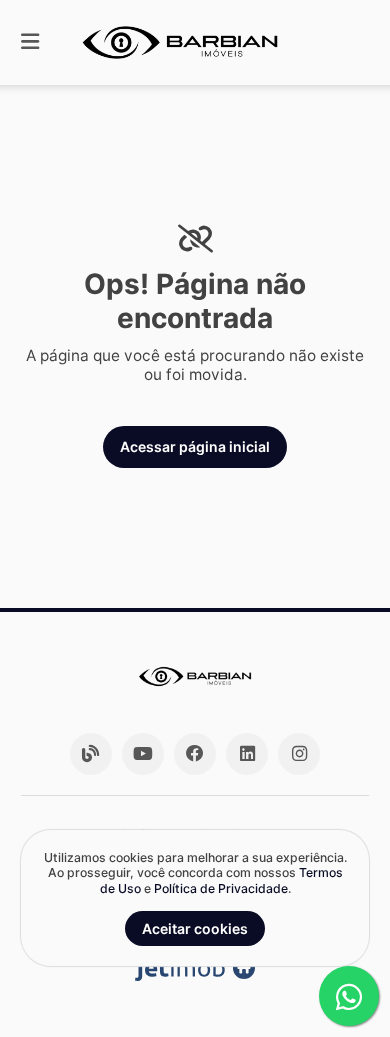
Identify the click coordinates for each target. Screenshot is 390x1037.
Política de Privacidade (221, 888)
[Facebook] (195, 754)
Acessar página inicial (195, 446)
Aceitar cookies (195, 928)
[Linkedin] (247, 754)
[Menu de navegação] (30, 42)
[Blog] (91, 754)
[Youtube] (143, 754)
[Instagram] (299, 754)
